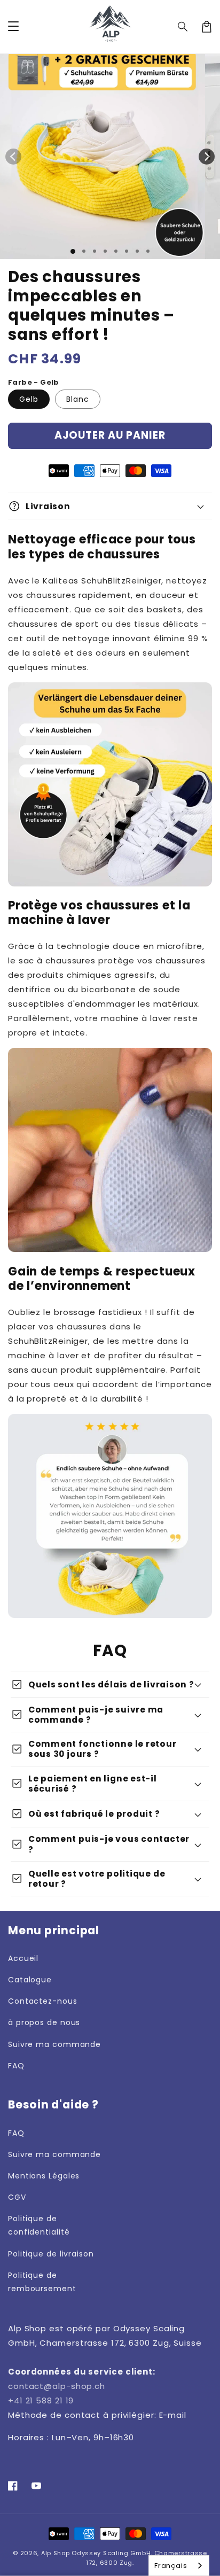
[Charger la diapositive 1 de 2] (84, 251)
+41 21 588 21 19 (41, 2400)
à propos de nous (44, 2022)
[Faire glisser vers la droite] (207, 157)
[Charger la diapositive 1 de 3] (95, 251)
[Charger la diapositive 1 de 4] (105, 251)
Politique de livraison (51, 2254)
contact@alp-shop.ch (57, 2386)
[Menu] (13, 27)
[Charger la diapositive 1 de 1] (73, 251)
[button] (183, 27)
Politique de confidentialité (39, 2225)
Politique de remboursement (42, 2282)
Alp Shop (56, 2553)
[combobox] (179, 2566)
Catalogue (30, 1980)
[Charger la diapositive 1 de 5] (116, 251)
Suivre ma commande (54, 2044)
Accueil (23, 1958)
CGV (17, 2197)
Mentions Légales (44, 2176)
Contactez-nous (43, 2001)
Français (171, 2566)
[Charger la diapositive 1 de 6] (127, 251)
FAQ (16, 2066)
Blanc (78, 399)
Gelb (29, 399)
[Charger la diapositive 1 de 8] (148, 251)
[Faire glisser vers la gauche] (13, 157)
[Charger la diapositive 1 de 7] (137, 251)
